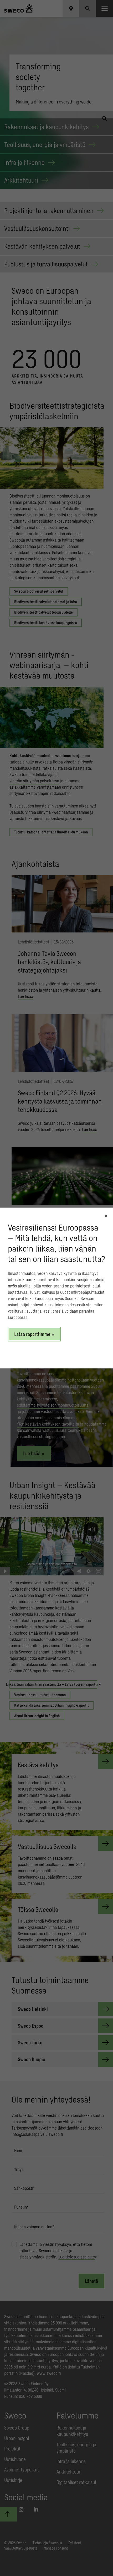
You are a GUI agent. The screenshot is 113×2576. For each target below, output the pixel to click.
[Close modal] (106, 1216)
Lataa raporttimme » (34, 1334)
